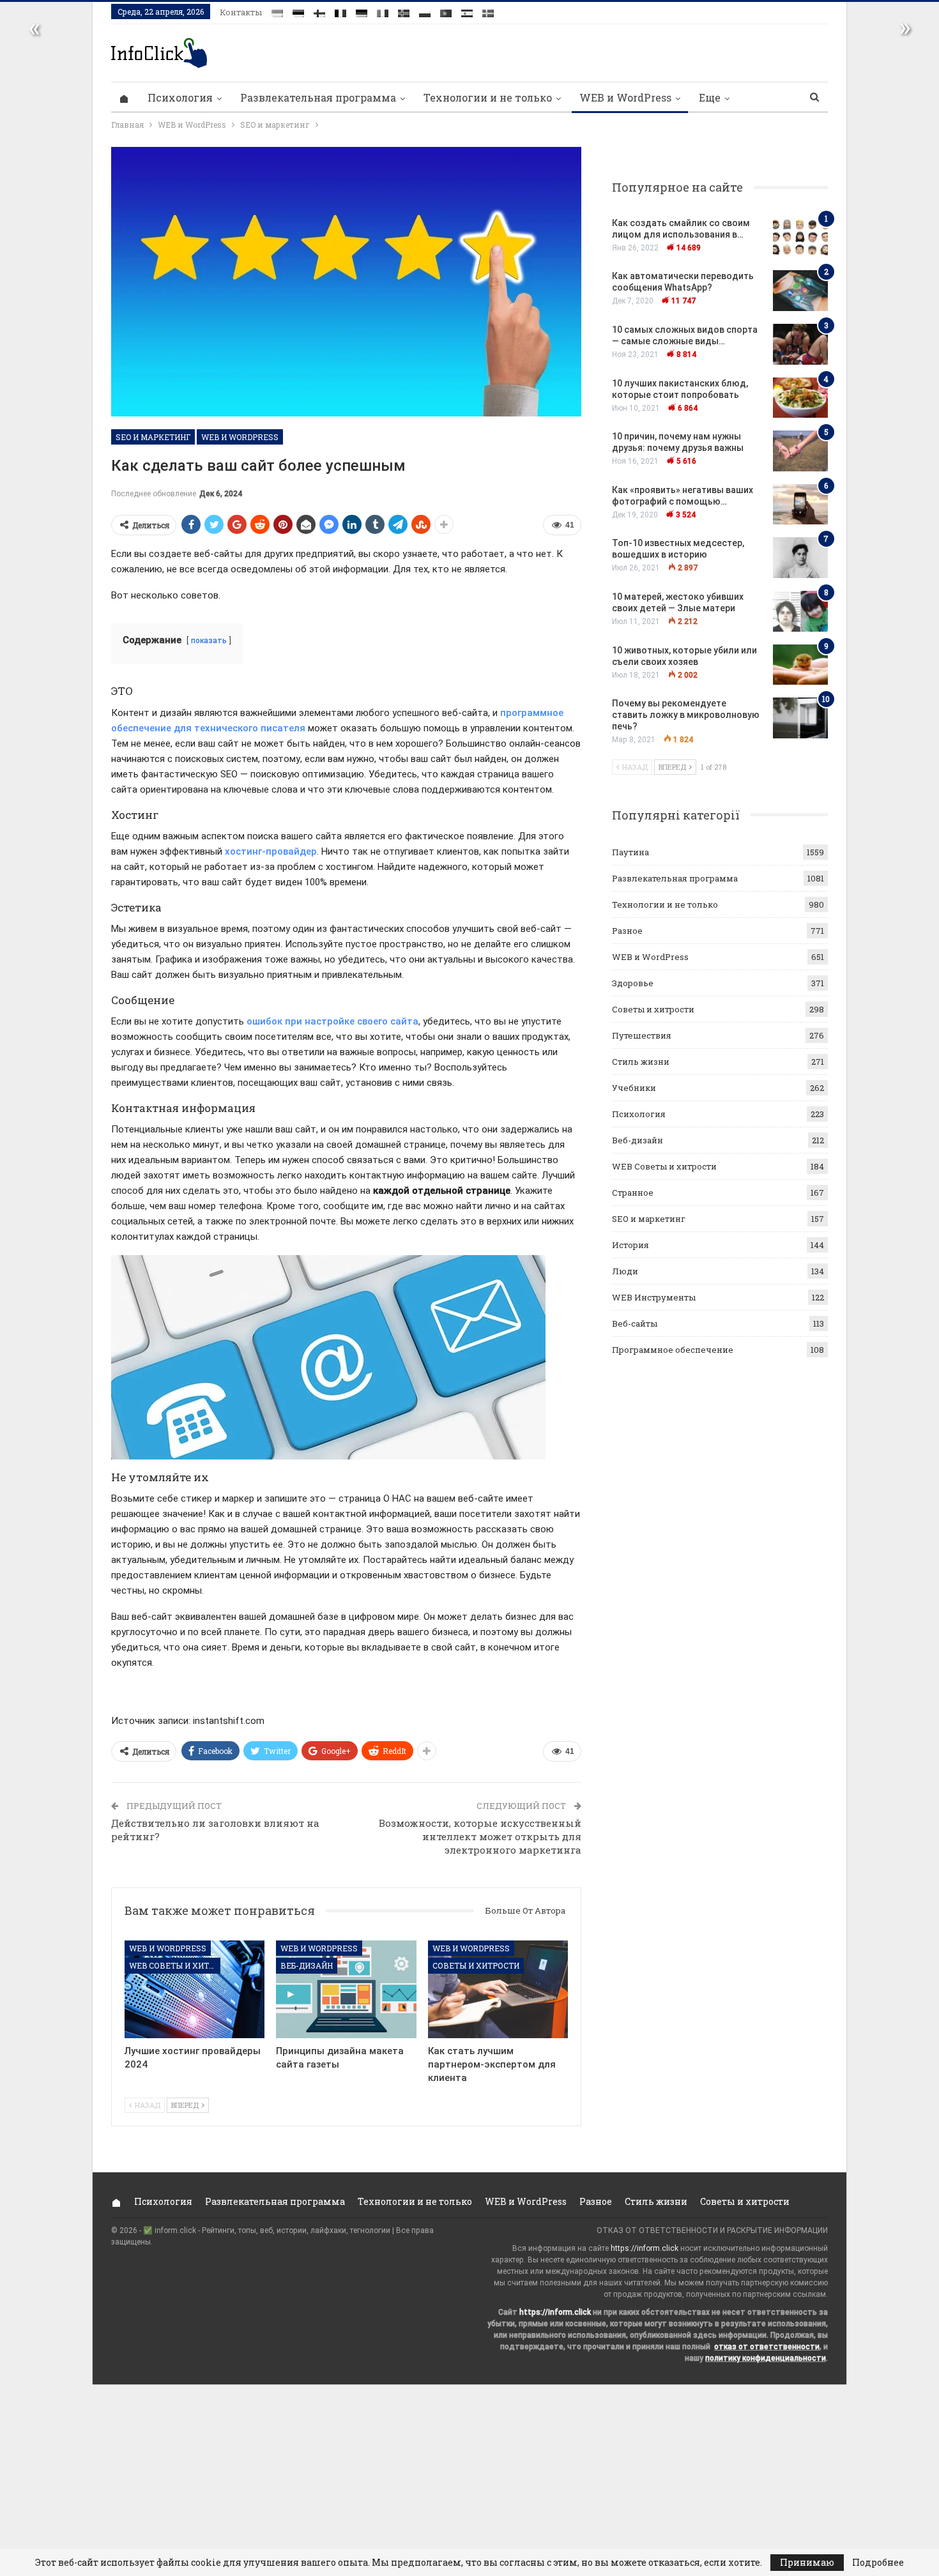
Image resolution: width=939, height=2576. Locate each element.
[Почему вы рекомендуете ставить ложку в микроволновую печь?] (800, 718)
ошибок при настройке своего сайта (332, 1021)
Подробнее (878, 2563)
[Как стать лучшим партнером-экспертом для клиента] (498, 1989)
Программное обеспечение (673, 1350)
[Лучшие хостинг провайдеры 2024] (195, 1989)
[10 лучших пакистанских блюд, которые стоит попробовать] (800, 398)
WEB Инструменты (654, 1297)
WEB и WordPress (625, 97)
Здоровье (633, 983)
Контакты (241, 12)
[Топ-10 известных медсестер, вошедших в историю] (800, 558)
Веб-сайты (635, 1323)
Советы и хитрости (476, 1965)
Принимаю (807, 2562)
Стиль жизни (641, 1062)
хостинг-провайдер (271, 851)
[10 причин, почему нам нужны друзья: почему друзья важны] (800, 451)
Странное (633, 1193)
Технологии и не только (488, 97)
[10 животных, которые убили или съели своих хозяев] (800, 665)
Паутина (630, 852)
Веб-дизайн (307, 1965)
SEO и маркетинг (153, 437)
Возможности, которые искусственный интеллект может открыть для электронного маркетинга (480, 1836)
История (630, 1245)
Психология (180, 97)
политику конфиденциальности (766, 2358)
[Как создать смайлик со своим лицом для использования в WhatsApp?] (800, 238)
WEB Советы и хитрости (175, 1965)
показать (209, 641)
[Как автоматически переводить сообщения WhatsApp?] (800, 291)
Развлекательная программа (318, 97)
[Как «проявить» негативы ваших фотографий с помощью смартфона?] (800, 505)
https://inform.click (645, 2248)
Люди (625, 1271)
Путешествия (642, 1035)
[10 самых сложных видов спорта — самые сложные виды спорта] (800, 344)
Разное (627, 931)
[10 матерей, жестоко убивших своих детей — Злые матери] (800, 611)
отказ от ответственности (767, 2347)
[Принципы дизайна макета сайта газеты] (346, 1989)
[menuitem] (277, 11)
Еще (710, 97)
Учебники (634, 1088)
